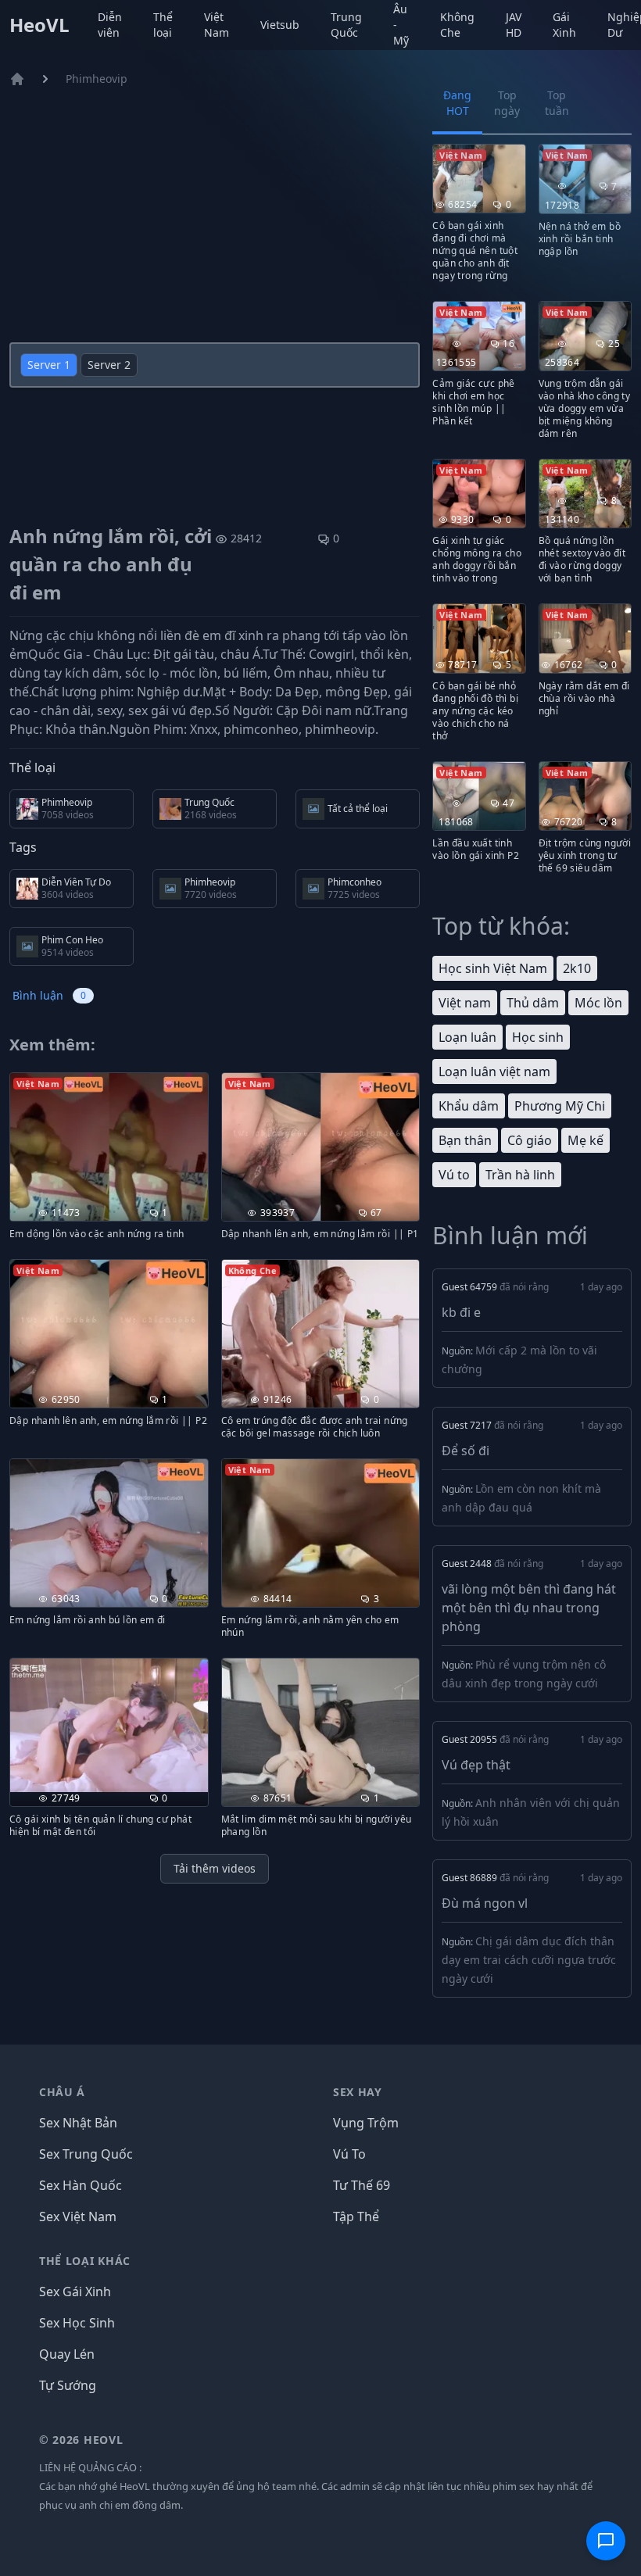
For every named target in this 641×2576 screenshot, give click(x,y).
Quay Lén (67, 2354)
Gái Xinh (564, 25)
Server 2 (109, 365)
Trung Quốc (346, 25)
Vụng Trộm (366, 2123)
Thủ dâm (533, 1003)
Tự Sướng (68, 2385)
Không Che (457, 25)
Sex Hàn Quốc (81, 2185)
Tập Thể (356, 2216)
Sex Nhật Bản (78, 2123)
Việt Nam (217, 25)
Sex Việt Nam (78, 2216)
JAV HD (514, 25)
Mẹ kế (585, 1140)
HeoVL (39, 25)
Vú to (454, 1175)
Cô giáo (530, 1140)
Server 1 (49, 365)
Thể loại (163, 25)
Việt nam (465, 1003)
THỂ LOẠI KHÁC (85, 2261)
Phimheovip (97, 79)
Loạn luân (467, 1037)
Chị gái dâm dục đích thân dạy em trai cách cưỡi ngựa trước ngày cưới (529, 1960)
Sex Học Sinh (77, 2323)
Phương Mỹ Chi (560, 1106)
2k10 (577, 968)
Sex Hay (358, 2092)
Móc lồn (598, 1003)
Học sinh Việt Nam (493, 968)
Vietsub (280, 25)
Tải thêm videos (215, 1868)
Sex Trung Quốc (86, 2154)
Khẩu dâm (469, 1106)
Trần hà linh (520, 1175)
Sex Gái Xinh (75, 2292)
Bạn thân (465, 1140)
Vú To (349, 2154)
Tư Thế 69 (362, 2185)
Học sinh (538, 1037)
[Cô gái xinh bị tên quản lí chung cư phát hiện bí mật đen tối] (109, 1725)
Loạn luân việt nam (494, 1072)
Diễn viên (110, 25)
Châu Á (62, 2092)
